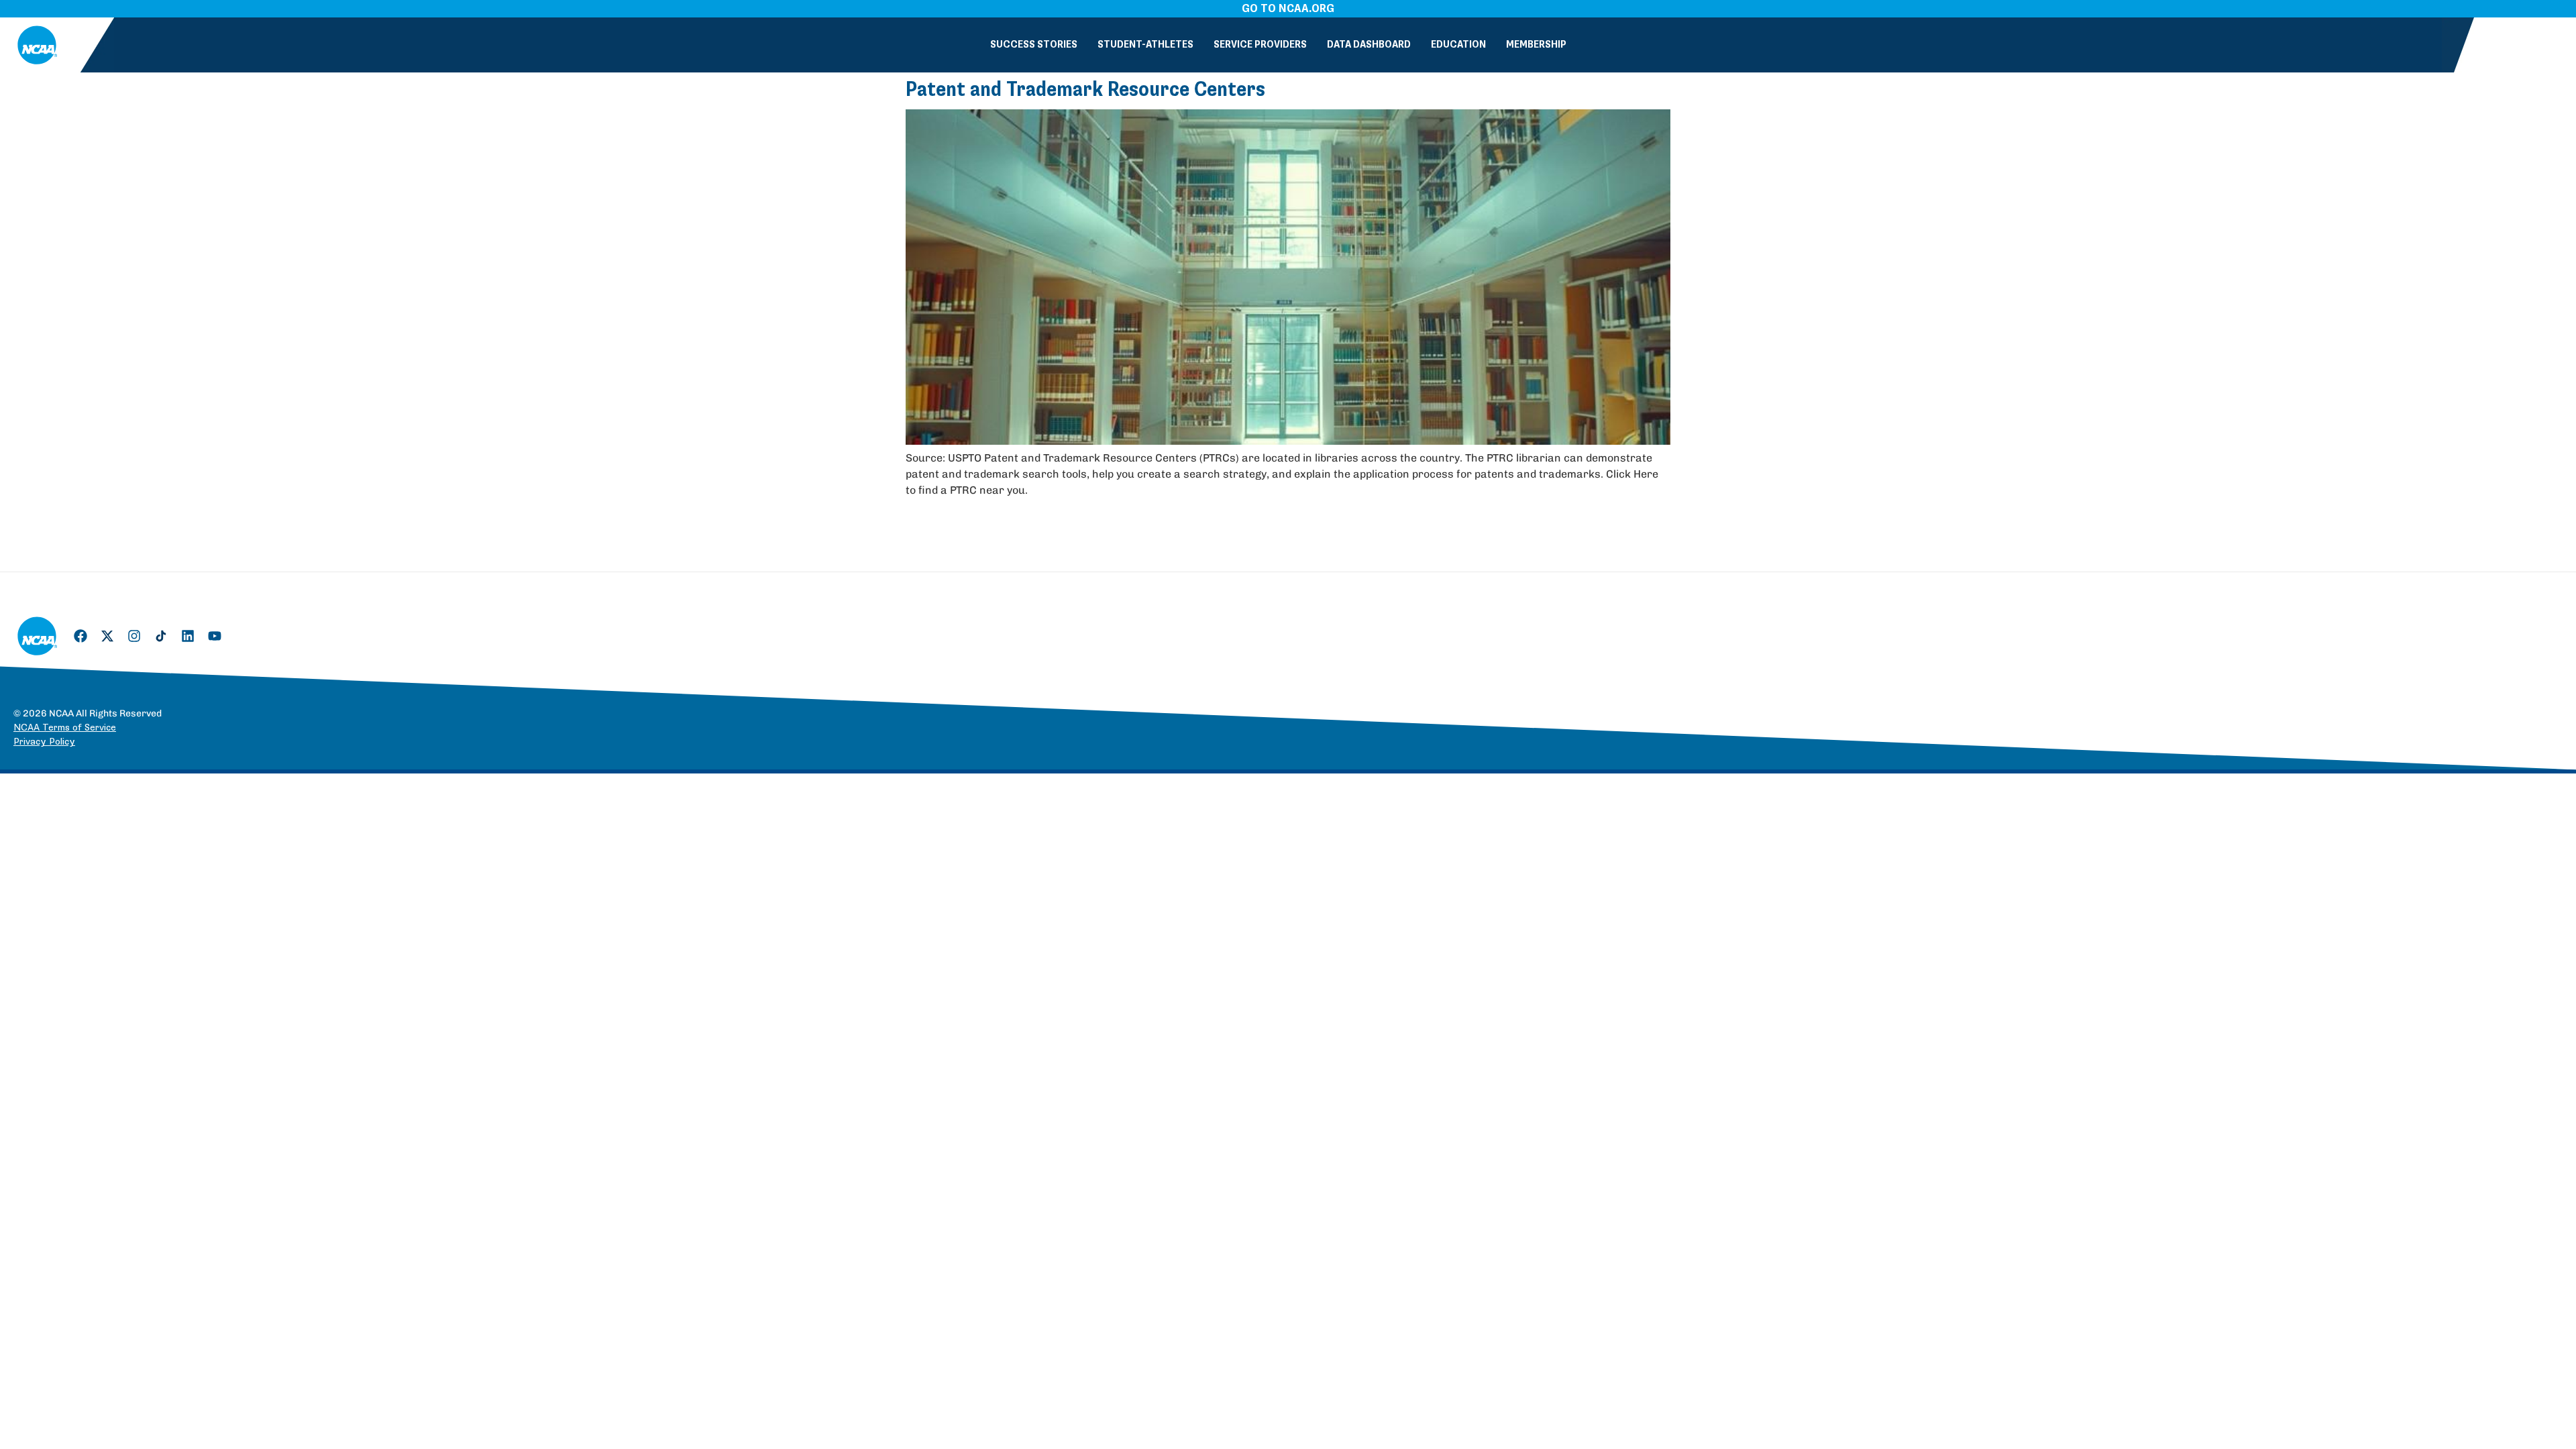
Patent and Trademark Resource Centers (1085, 90)
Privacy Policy (44, 742)
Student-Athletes (1145, 45)
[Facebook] (80, 636)
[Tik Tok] (161, 636)
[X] (107, 636)
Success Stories (1034, 45)
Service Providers (1260, 45)
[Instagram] (134, 636)
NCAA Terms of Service (65, 728)
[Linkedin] (188, 636)
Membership (1536, 45)
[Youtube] (215, 636)
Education (1458, 45)
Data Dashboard (1369, 45)
